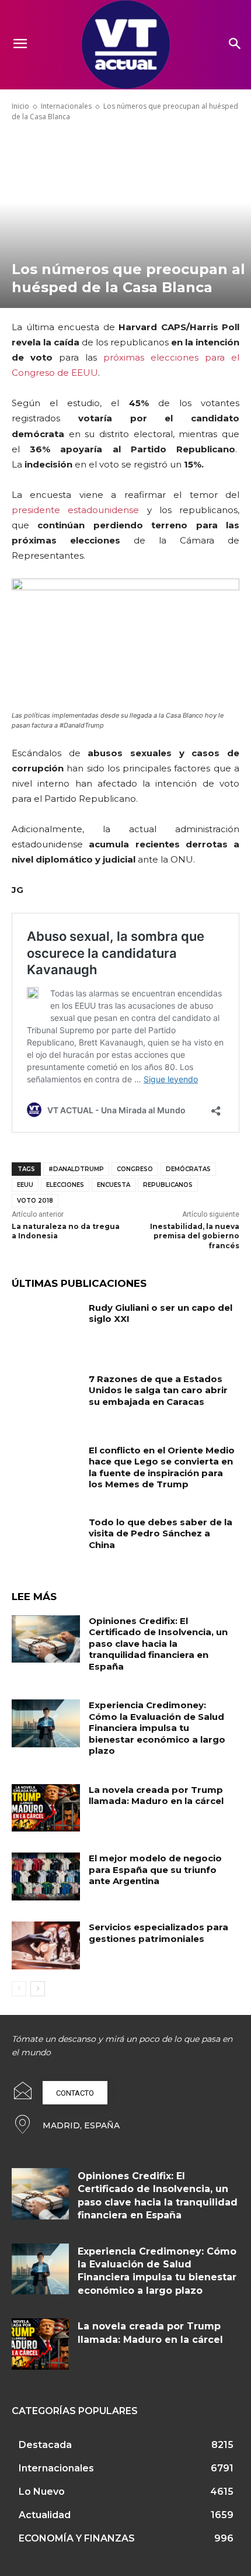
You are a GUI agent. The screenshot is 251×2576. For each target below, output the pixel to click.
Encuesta (114, 1185)
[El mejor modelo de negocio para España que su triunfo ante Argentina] (46, 1876)
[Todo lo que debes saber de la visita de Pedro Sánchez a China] (46, 1540)
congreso (135, 1169)
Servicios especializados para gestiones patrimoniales (158, 1933)
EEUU (25, 1185)
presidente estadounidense (75, 510)
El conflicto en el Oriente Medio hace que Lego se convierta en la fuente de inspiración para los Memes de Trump (162, 1467)
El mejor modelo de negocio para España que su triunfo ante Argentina (155, 1869)
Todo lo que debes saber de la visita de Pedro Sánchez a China (161, 1533)
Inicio (20, 106)
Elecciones (65, 1185)
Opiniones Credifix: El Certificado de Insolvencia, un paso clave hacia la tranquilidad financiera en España (158, 1644)
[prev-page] (19, 1989)
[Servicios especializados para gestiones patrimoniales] (46, 1945)
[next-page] (38, 1989)
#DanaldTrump (76, 1169)
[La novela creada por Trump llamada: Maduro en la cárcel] (46, 1808)
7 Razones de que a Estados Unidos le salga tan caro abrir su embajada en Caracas (158, 1390)
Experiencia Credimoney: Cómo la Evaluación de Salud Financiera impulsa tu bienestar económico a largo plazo (157, 1728)
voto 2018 (35, 1201)
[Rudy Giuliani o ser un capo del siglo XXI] (46, 1326)
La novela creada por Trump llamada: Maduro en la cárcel (156, 1796)
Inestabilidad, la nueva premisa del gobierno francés (195, 1236)
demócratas (188, 1169)
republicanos (168, 1185)
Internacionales (66, 106)
